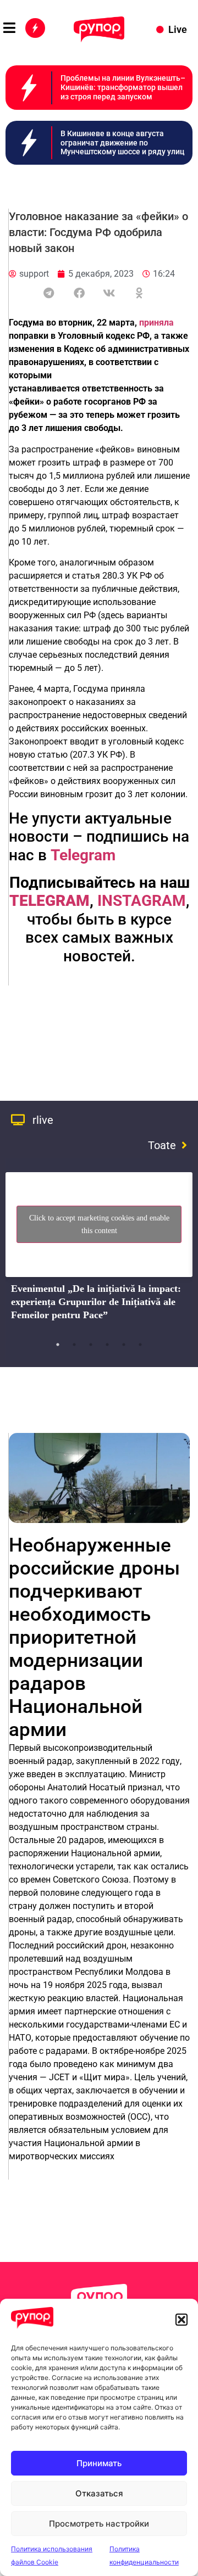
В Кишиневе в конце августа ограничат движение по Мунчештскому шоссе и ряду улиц (122, 143)
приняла (156, 323)
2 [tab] (74, 1345)
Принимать (99, 2463)
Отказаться (99, 2493)
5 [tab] (124, 1345)
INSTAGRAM (142, 901)
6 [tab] (140, 1345)
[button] (182, 2320)
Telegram (83, 855)
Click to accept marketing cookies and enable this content (99, 1224)
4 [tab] (107, 1345)
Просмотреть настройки (99, 2524)
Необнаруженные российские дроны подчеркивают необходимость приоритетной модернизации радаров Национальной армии (94, 1637)
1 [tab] (58, 1345)
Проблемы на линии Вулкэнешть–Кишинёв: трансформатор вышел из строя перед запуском (123, 87)
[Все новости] (35, 28)
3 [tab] (91, 1345)
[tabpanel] (99, 1250)
